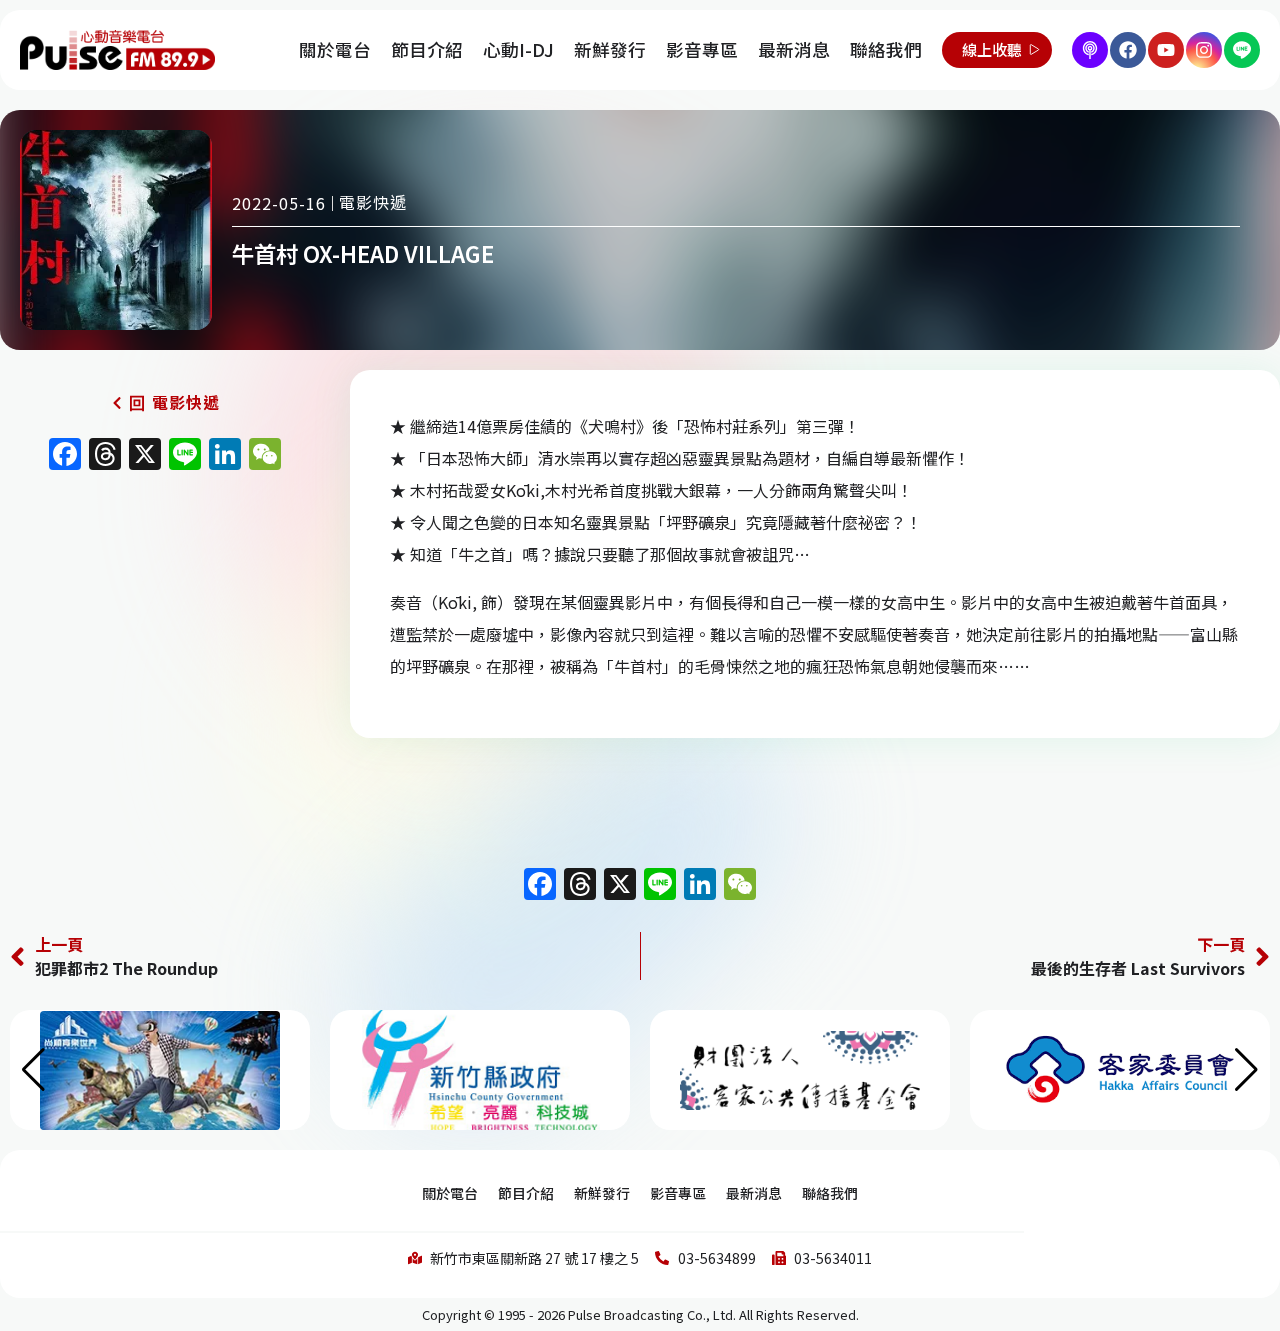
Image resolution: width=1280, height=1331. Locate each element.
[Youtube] (1166, 50)
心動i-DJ (518, 49)
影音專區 (702, 49)
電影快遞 (373, 202)
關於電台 (335, 49)
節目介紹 (427, 49)
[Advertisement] (165, 652)
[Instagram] (1204, 50)
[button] (1246, 1070)
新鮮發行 (610, 49)
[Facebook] (1128, 50)
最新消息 (794, 49)
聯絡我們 (886, 49)
